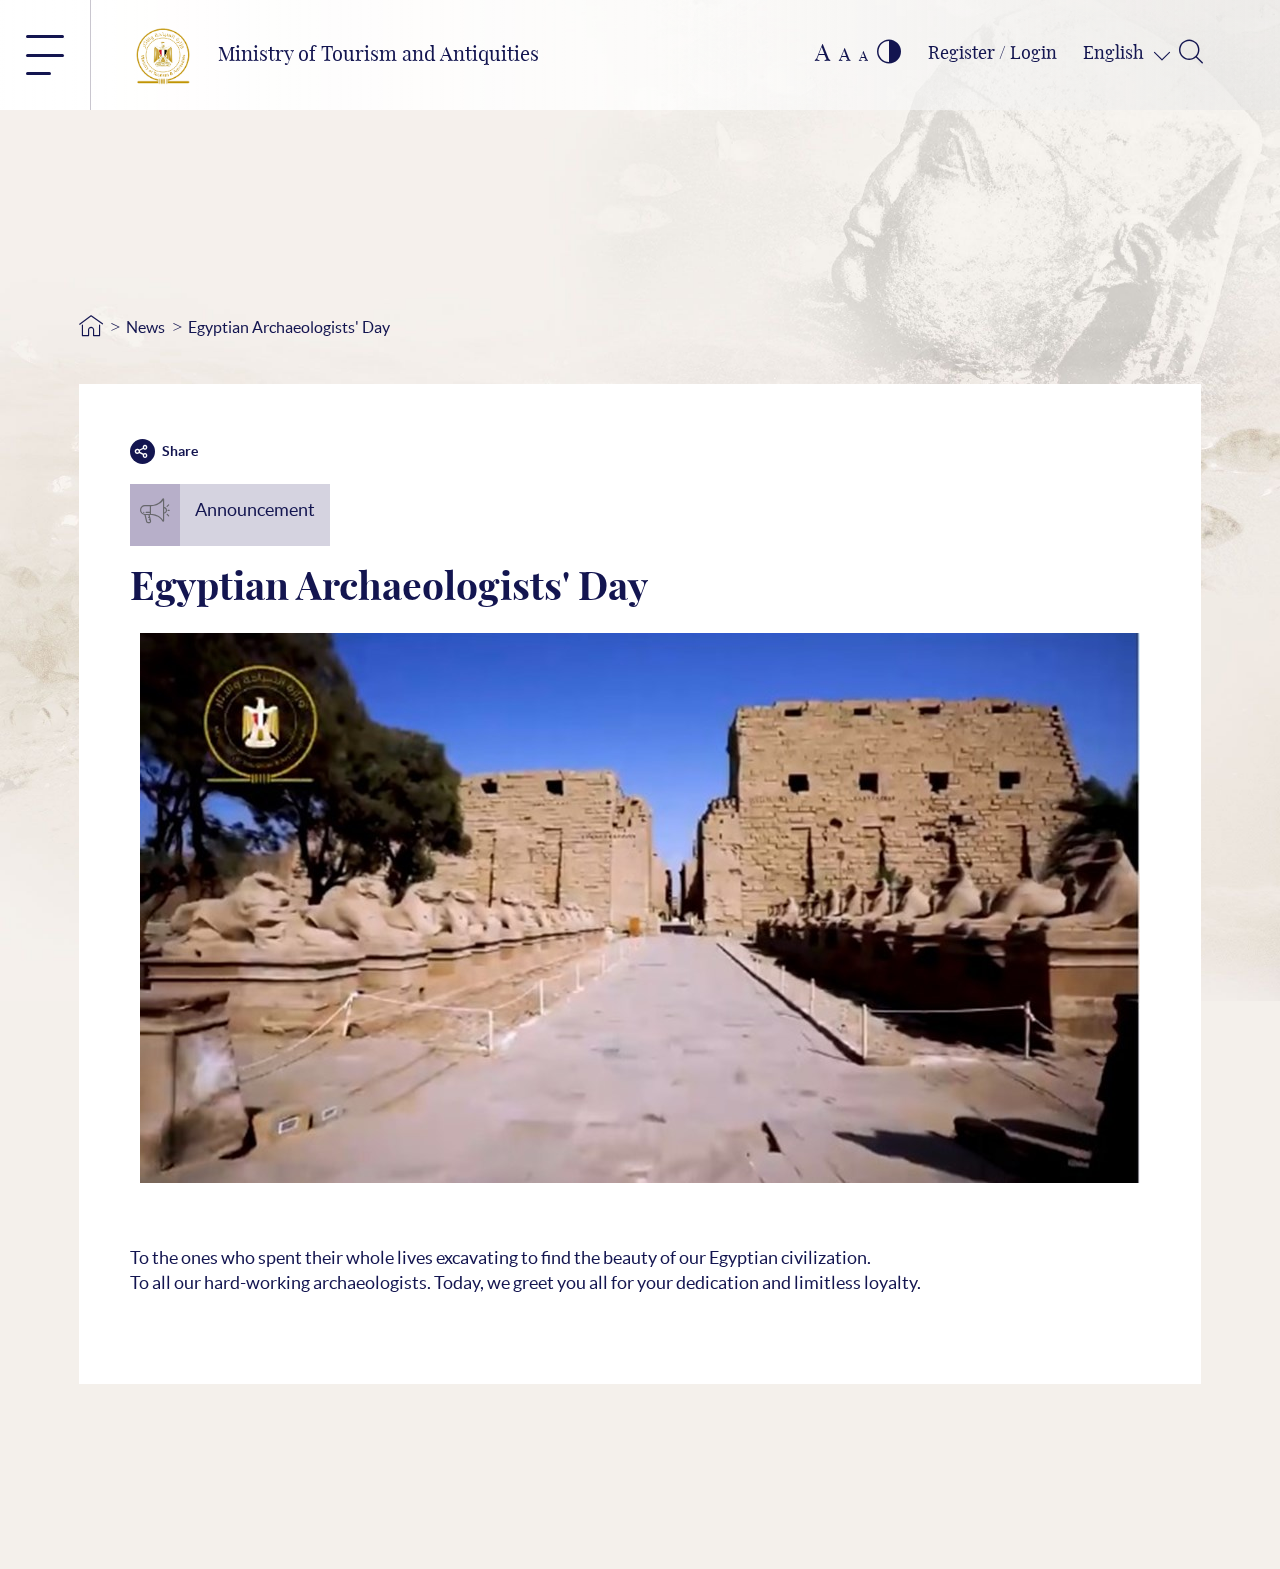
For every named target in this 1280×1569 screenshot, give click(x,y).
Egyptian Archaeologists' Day (289, 327)
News (145, 327)
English (1115, 54)
